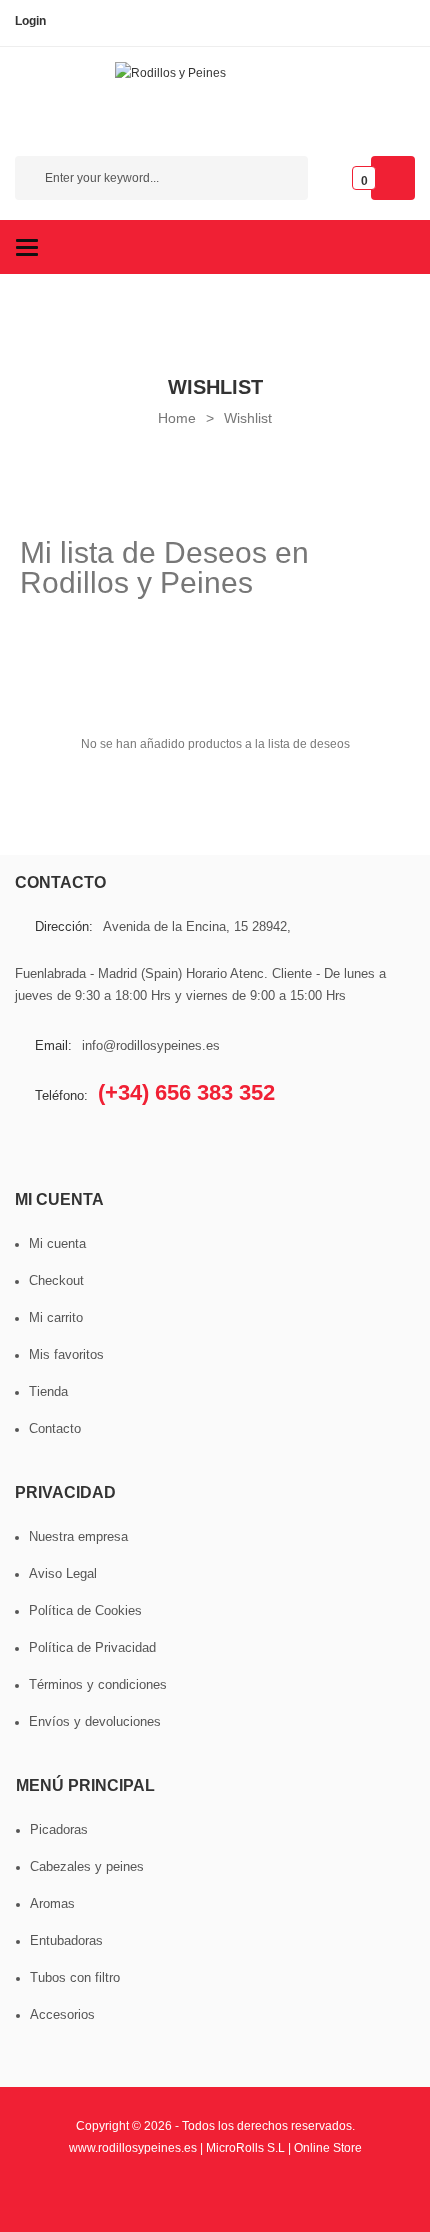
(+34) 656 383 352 (186, 1092)
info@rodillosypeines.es (151, 1045)
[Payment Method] (80, 2195)
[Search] (283, 180)
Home (177, 418)
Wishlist (248, 418)
